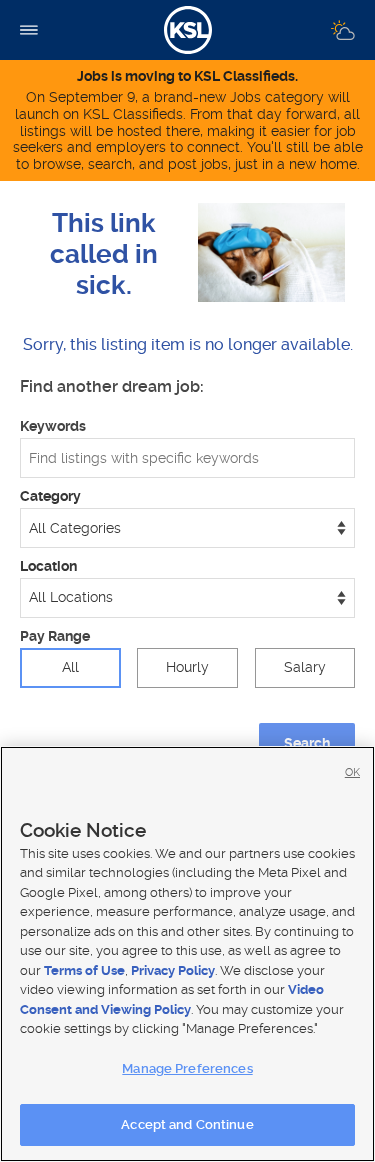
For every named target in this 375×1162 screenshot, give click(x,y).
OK (352, 772)
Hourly (187, 667)
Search (307, 743)
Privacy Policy (173, 970)
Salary (305, 667)
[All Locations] (187, 598)
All (70, 667)
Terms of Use (84, 970)
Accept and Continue (187, 1124)
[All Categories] (187, 528)
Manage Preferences (187, 1068)
